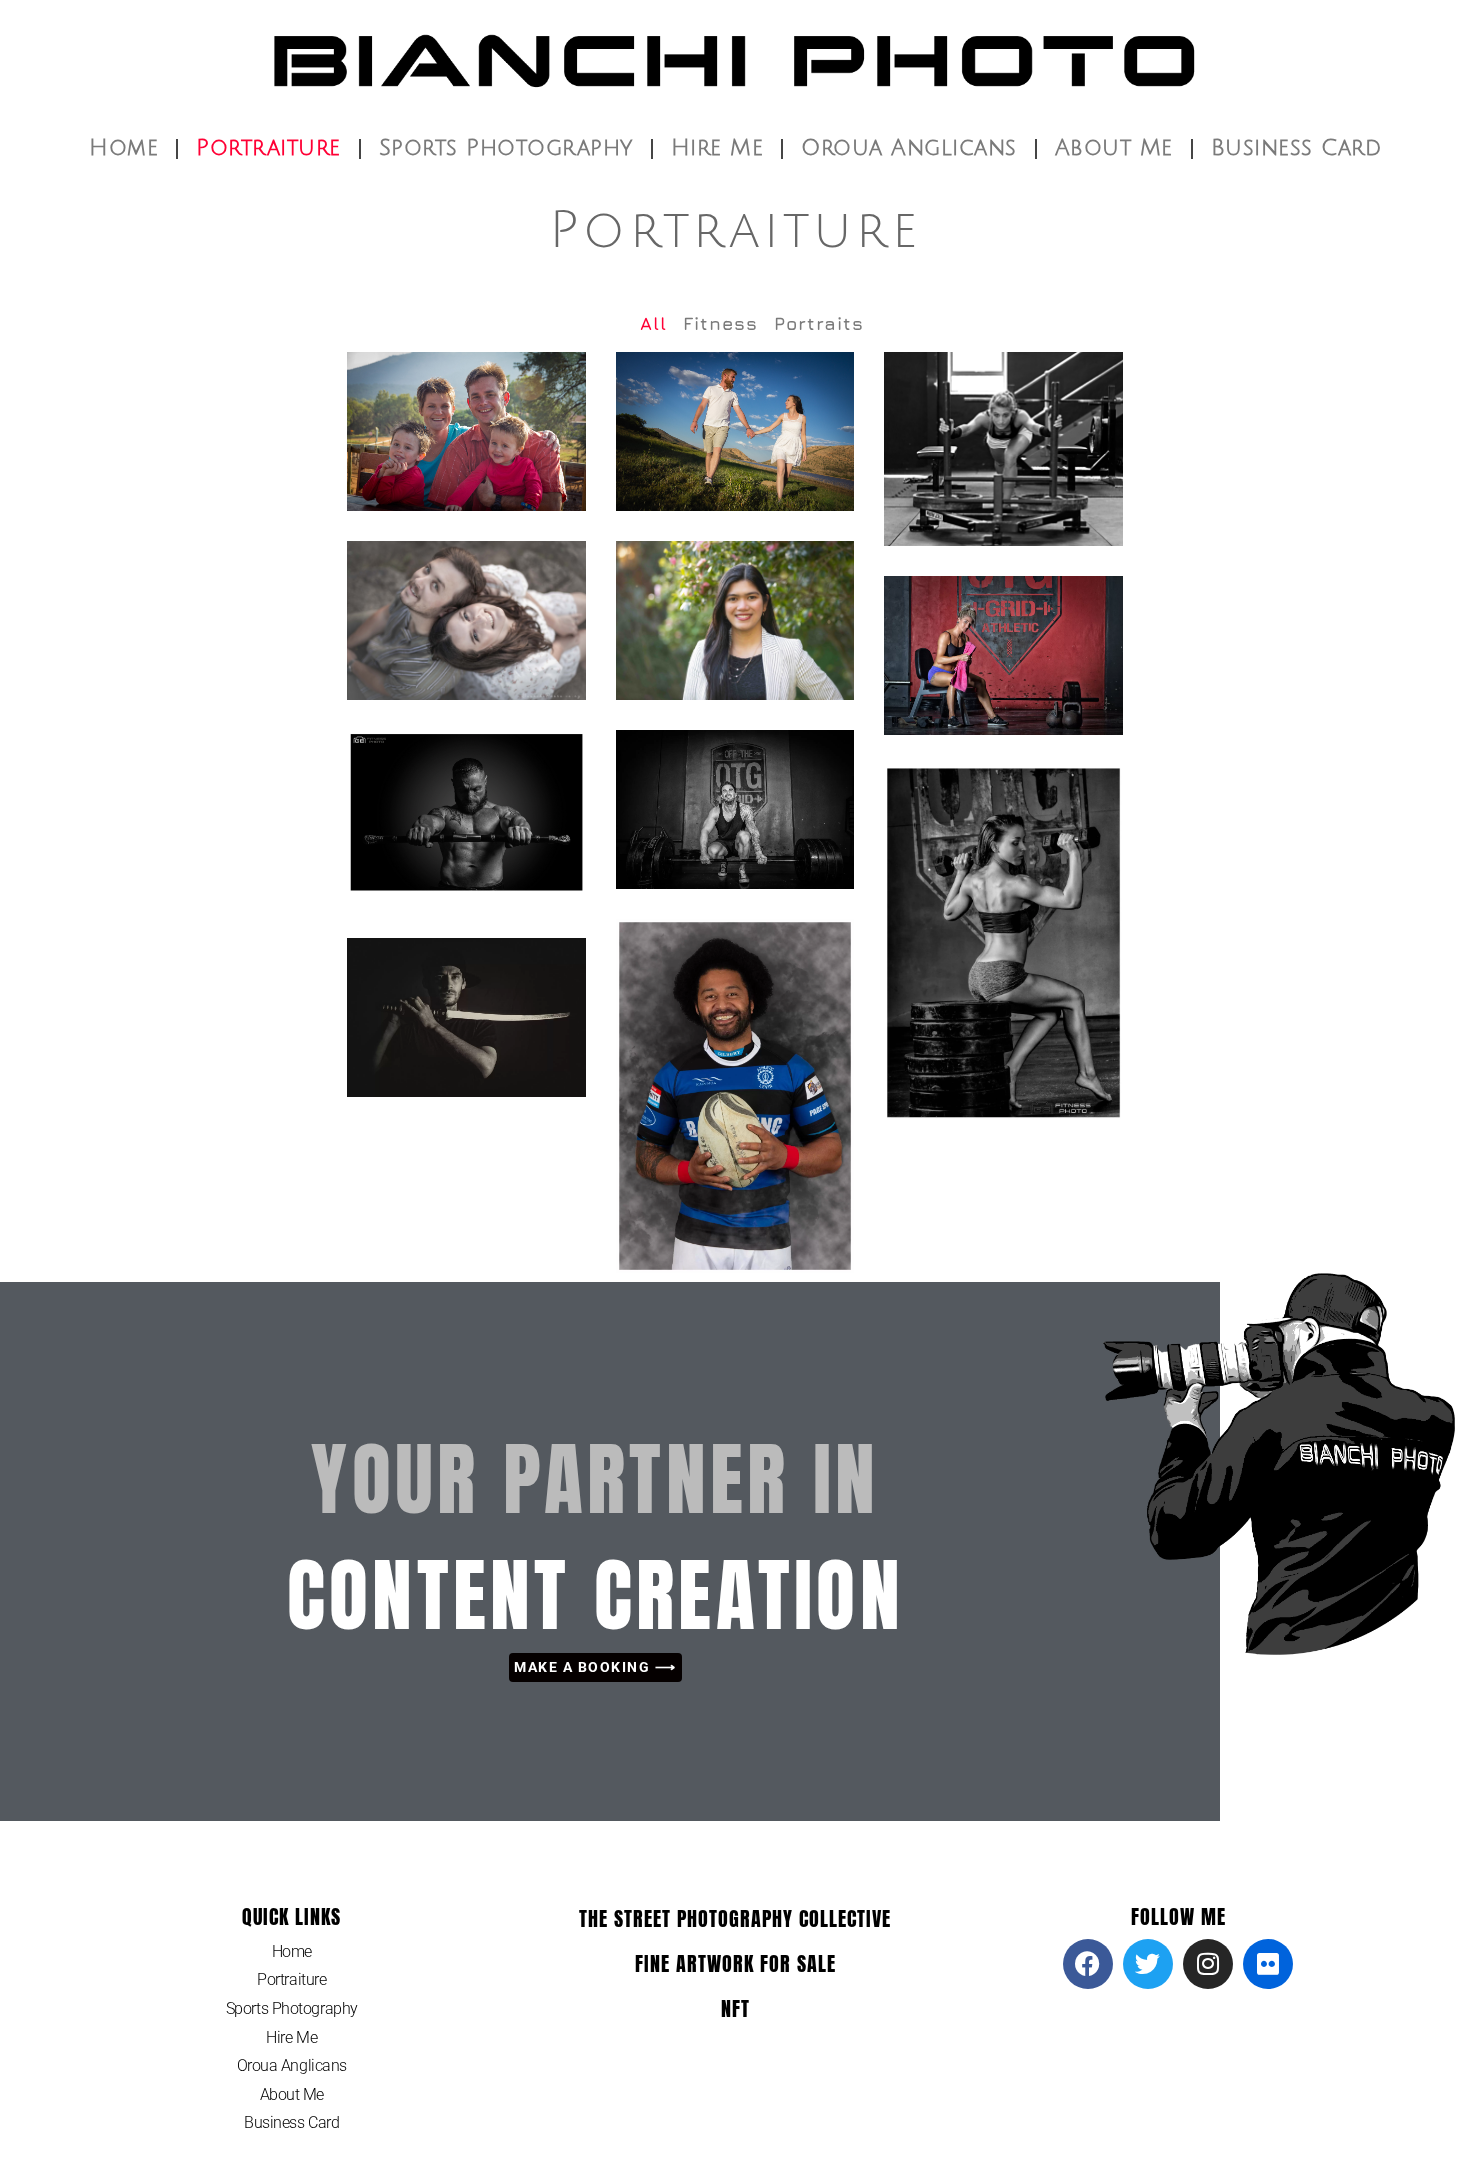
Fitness (720, 323)
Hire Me (717, 148)
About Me (1114, 148)
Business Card (1296, 148)
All (653, 323)
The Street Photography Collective (735, 1918)
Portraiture (268, 148)
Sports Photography (506, 148)
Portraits (819, 323)
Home (123, 148)
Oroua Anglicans (909, 148)
